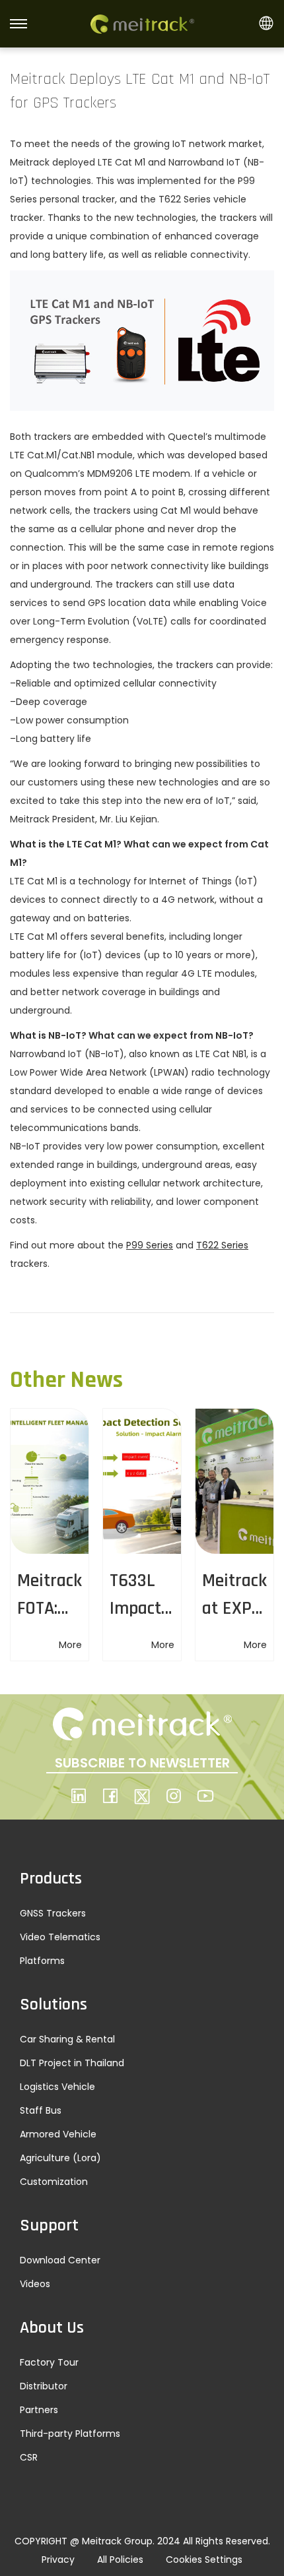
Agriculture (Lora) (60, 2158)
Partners (39, 2410)
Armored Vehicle (58, 2134)
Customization (54, 2182)
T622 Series (222, 1245)
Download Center (60, 2260)
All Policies (120, 2560)
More (70, 1645)
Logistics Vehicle (57, 2087)
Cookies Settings (204, 2560)
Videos (35, 2284)
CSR (29, 2457)
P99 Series (150, 1245)
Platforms (42, 1961)
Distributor (44, 2386)
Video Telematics (60, 1937)
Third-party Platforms (70, 2434)
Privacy (58, 2560)
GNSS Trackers (53, 1913)
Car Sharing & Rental (67, 2039)
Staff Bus (41, 2110)
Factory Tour (49, 2362)
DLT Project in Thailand (72, 2063)
